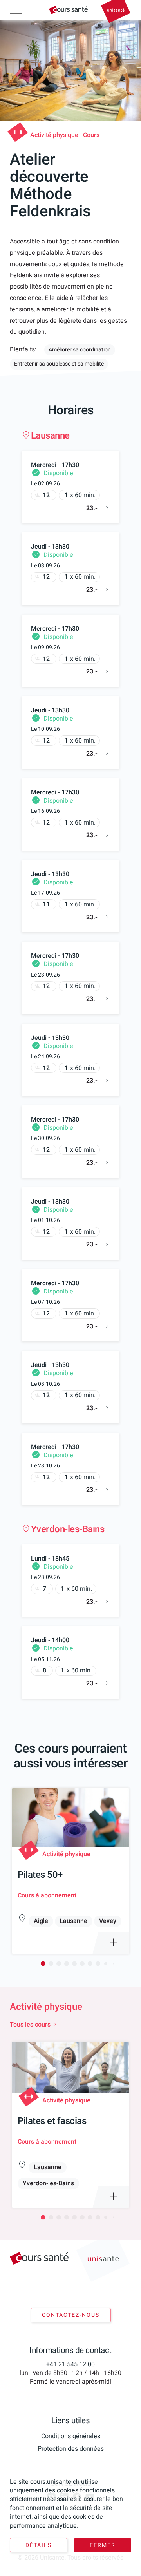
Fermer (103, 2545)
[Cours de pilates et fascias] (70, 2125)
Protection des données (71, 2449)
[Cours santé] (68, 10)
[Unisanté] (116, 12)
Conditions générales (71, 2436)
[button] (43, 1963)
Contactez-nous (71, 2315)
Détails (39, 2545)
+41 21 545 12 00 (70, 2364)
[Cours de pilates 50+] (70, 1871)
